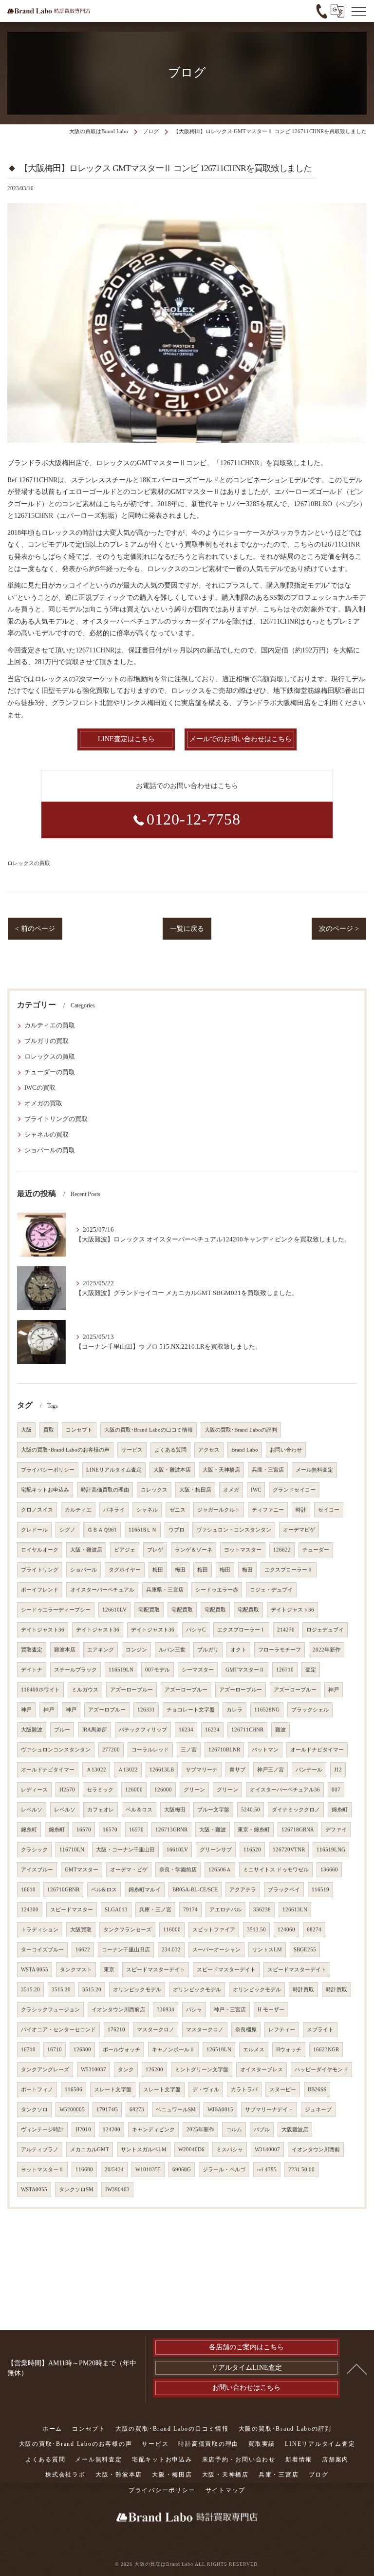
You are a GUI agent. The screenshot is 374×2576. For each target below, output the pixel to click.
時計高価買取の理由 (105, 1490)
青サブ (237, 1770)
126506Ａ (220, 1870)
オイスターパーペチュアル (102, 1590)
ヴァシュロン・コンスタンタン (234, 1530)
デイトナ (32, 1670)
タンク (126, 2070)
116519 (320, 1890)
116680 (84, 2170)
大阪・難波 (213, 1830)
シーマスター (198, 1670)
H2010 (83, 2130)
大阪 (26, 1430)
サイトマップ (226, 2490)
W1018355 (148, 2170)
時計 (301, 1510)
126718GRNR (298, 1830)
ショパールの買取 (50, 1150)
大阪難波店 (295, 2130)
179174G (107, 2110)
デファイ (336, 1830)
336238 (262, 1910)
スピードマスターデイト (156, 1970)
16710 (28, 2050)
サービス (132, 1450)
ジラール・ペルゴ (224, 2170)
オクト (238, 1650)
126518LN (219, 2050)
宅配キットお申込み (45, 1490)
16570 (84, 1830)
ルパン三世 (172, 1650)
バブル (262, 2130)
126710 (285, 1670)
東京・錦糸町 (254, 1830)
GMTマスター (82, 1870)
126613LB (162, 1770)
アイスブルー (37, 1870)
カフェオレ (101, 1810)
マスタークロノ (156, 2030)
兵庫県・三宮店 (165, 1590)
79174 (190, 1910)
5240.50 (251, 1810)
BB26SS (317, 2090)
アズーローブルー (131, 1690)
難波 (280, 1730)
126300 (82, 2050)
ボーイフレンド (40, 1590)
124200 (112, 2130)
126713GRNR (171, 1830)
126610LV (114, 1610)
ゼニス (178, 1510)
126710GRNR (63, 1890)
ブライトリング (40, 1570)
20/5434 (114, 2170)
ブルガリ (208, 1650)
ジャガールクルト (219, 1510)
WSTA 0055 (35, 1970)
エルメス (254, 2050)
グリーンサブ (216, 1850)
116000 (172, 1930)
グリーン (194, 1790)
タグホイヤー (125, 1570)
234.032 (171, 1950)
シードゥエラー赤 (217, 1590)
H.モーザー (271, 2010)
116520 (252, 1850)
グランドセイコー (294, 1490)
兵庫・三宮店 (268, 1470)
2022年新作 (327, 1650)
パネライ (114, 1510)
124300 (30, 1910)
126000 (134, 1790)
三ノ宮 (189, 1750)
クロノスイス (37, 1510)
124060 (286, 1930)
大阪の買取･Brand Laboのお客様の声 (65, 1450)
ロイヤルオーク (40, 1550)
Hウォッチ (289, 2050)
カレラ (234, 1710)
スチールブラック (75, 1670)
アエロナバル (225, 1910)
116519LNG (331, 1850)
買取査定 (32, 1650)
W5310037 (93, 2070)
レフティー (282, 2030)
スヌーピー (283, 2090)
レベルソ (32, 1810)
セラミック (100, 1790)
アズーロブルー (107, 1710)
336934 (166, 2010)
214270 (286, 1630)
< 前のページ (35, 929)
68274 (314, 1930)
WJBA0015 (220, 2110)
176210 (116, 2030)
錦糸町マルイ (145, 1890)
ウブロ (177, 1530)
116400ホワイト (40, 1690)
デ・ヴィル (206, 2090)
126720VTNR (289, 1850)
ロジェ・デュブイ (271, 1590)
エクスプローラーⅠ (241, 1630)
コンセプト (79, 1430)
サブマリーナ (202, 1770)
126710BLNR (224, 1750)
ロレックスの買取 (29, 863)
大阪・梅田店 (195, 1490)
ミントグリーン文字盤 (202, 2070)
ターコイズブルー (42, 1950)
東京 (109, 1970)
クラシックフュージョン (50, 2010)
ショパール (84, 1570)
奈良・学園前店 (178, 1870)
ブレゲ (155, 1550)
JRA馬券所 (94, 1730)
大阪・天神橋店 (221, 1470)
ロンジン (136, 1650)
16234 (186, 1730)
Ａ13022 (96, 1770)
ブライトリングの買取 (56, 1119)
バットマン (265, 1750)
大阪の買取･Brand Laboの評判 (241, 1430)
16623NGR (326, 2050)
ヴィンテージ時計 (42, 2130)
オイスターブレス (262, 2070)
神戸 (334, 1690)
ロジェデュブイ (325, 1630)
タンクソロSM (76, 2190)
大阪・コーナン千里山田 (125, 1850)
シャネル (147, 1510)
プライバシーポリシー (48, 1470)
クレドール (34, 1530)
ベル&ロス (104, 1890)
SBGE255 (305, 1950)
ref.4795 (267, 2170)
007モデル (158, 1670)
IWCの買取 (40, 1088)
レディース (34, 1790)
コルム (234, 2130)
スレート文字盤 (113, 2090)
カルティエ (78, 1510)
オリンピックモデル (137, 1990)
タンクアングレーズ (45, 2070)
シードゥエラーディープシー (56, 1610)
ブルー (62, 1730)
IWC (256, 1490)
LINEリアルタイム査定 (114, 1470)
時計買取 (303, 1990)
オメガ (231, 1490)
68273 (137, 2110)
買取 (49, 1430)
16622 (83, 1950)
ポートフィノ (37, 2090)
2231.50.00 (301, 2170)
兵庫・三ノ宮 (155, 1910)
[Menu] (359, 11)
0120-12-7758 (194, 819)
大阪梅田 (175, 1810)
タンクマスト (76, 1970)
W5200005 (72, 2110)
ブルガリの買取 (47, 1041)
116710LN (72, 1850)
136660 (329, 1870)
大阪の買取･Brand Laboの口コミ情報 (149, 1430)
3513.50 (256, 1930)
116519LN (121, 1670)
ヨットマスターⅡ (42, 2170)
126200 (154, 2070)
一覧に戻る (187, 929)
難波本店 (65, 1650)
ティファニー (268, 1510)
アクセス (209, 1450)
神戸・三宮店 (230, 2010)
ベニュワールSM (176, 2110)
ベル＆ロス (139, 1810)
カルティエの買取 (50, 1025)
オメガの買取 (43, 1103)
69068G (182, 2170)
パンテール (309, 1770)
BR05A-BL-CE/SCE (195, 1890)
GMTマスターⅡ (245, 1670)
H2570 (67, 1790)
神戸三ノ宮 (271, 1770)
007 (336, 1790)
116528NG (267, 1710)
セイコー (329, 1510)
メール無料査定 (314, 1470)
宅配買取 (149, 1610)
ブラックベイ (284, 1890)
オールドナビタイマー (317, 1750)
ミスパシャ (230, 2150)
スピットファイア (214, 1930)
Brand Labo (245, 1450)
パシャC (196, 1630)
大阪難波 (32, 1730)
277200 (111, 1750)
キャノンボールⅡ (173, 2050)
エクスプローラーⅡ (289, 1570)
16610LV (177, 1850)
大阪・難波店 (86, 1550)
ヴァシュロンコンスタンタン (56, 1750)
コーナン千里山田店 (126, 1950)
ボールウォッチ (122, 2050)
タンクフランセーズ (127, 1930)
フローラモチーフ (280, 1650)
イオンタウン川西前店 (118, 2010)
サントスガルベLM (144, 2150)
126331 (146, 1710)
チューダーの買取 (50, 1072)
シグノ (67, 1530)
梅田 (158, 1570)
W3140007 (267, 2150)
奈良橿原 (246, 2030)
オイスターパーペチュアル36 (285, 1790)
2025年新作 (200, 2130)
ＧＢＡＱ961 (102, 1530)
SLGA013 (116, 1910)
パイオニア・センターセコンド (58, 2030)
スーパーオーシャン (216, 1950)
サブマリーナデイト (269, 2110)
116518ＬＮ (143, 1530)
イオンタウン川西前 (316, 2150)
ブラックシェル (310, 1710)
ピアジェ (125, 1550)
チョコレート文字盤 (191, 1710)
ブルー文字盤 (213, 1810)
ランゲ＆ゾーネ (194, 1550)
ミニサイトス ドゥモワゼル (276, 1870)
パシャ (194, 2010)
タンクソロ (34, 2110)
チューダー (316, 1550)
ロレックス (154, 1490)
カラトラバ (244, 2090)
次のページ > (339, 929)
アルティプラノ (40, 2150)
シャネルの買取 (47, 1135)
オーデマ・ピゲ (129, 1870)
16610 (28, 1890)
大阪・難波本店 (172, 1470)
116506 (74, 2090)
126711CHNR (247, 1730)
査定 (311, 1670)
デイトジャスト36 (292, 1610)
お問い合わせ (286, 1450)
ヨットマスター (243, 1550)
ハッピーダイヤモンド (321, 2070)
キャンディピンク (153, 2130)
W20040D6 (191, 2150)
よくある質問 (170, 1450)
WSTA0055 (34, 2190)
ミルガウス (85, 1690)
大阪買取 (81, 1930)
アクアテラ (243, 1890)
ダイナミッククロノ (296, 1810)
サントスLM (267, 1950)
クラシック (34, 1850)
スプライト (320, 2030)
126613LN (295, 1910)
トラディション (40, 1930)
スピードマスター (72, 1910)
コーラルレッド (150, 1750)
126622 (282, 1550)
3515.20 (30, 1990)
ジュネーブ (318, 2110)
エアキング (101, 1650)
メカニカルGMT (90, 2150)
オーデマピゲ (299, 1530)
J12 (338, 1770)
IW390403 (117, 2190)
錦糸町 (340, 1810)
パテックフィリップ (143, 1730)
